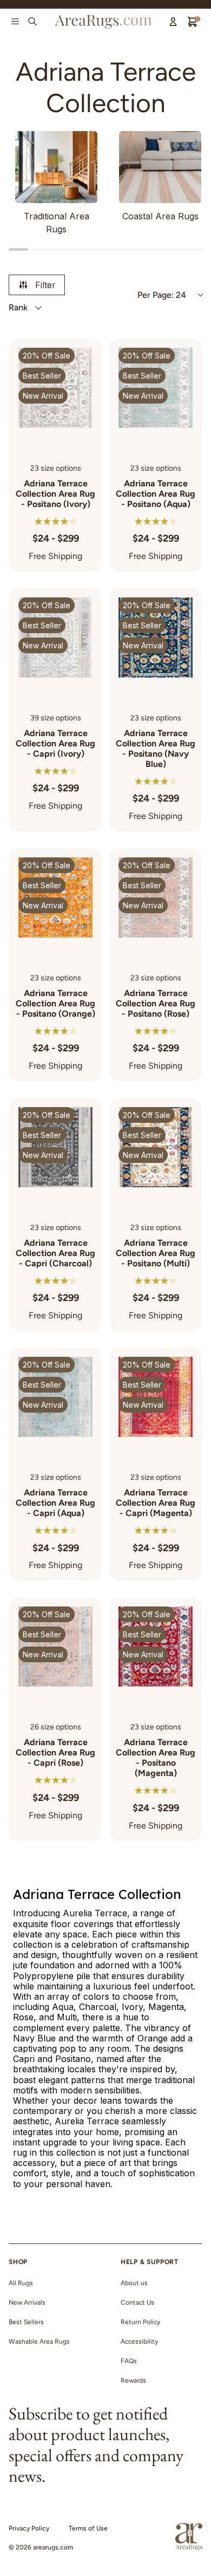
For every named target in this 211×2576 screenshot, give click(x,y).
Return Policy (140, 2322)
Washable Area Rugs (39, 2341)
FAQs (129, 2361)
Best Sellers (26, 2322)
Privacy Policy (29, 2528)
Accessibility (139, 2341)
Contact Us (137, 2302)
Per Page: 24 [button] (162, 295)
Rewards (133, 2380)
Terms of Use (88, 2528)
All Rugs (21, 2283)
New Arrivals (27, 2302)
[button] (69, 308)
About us (134, 2283)
